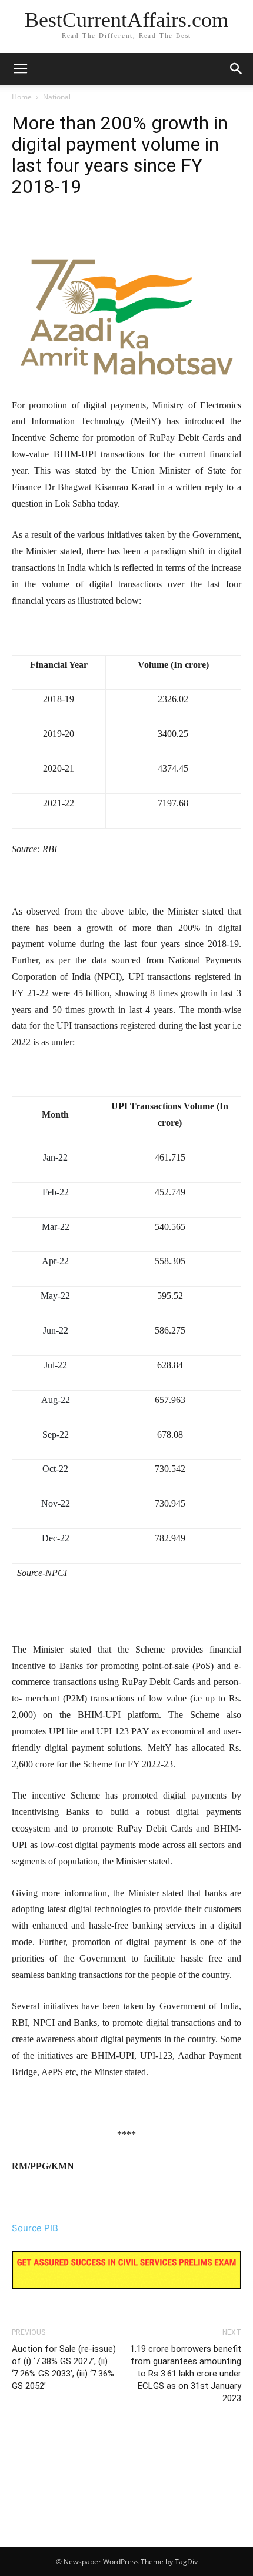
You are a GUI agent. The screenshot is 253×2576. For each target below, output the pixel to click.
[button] (237, 69)
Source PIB (35, 2228)
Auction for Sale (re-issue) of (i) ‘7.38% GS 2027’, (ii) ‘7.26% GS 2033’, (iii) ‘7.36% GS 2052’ (64, 2367)
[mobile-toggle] (20, 69)
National (57, 97)
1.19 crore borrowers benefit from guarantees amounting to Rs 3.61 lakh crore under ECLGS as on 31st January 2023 (186, 2374)
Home (22, 97)
